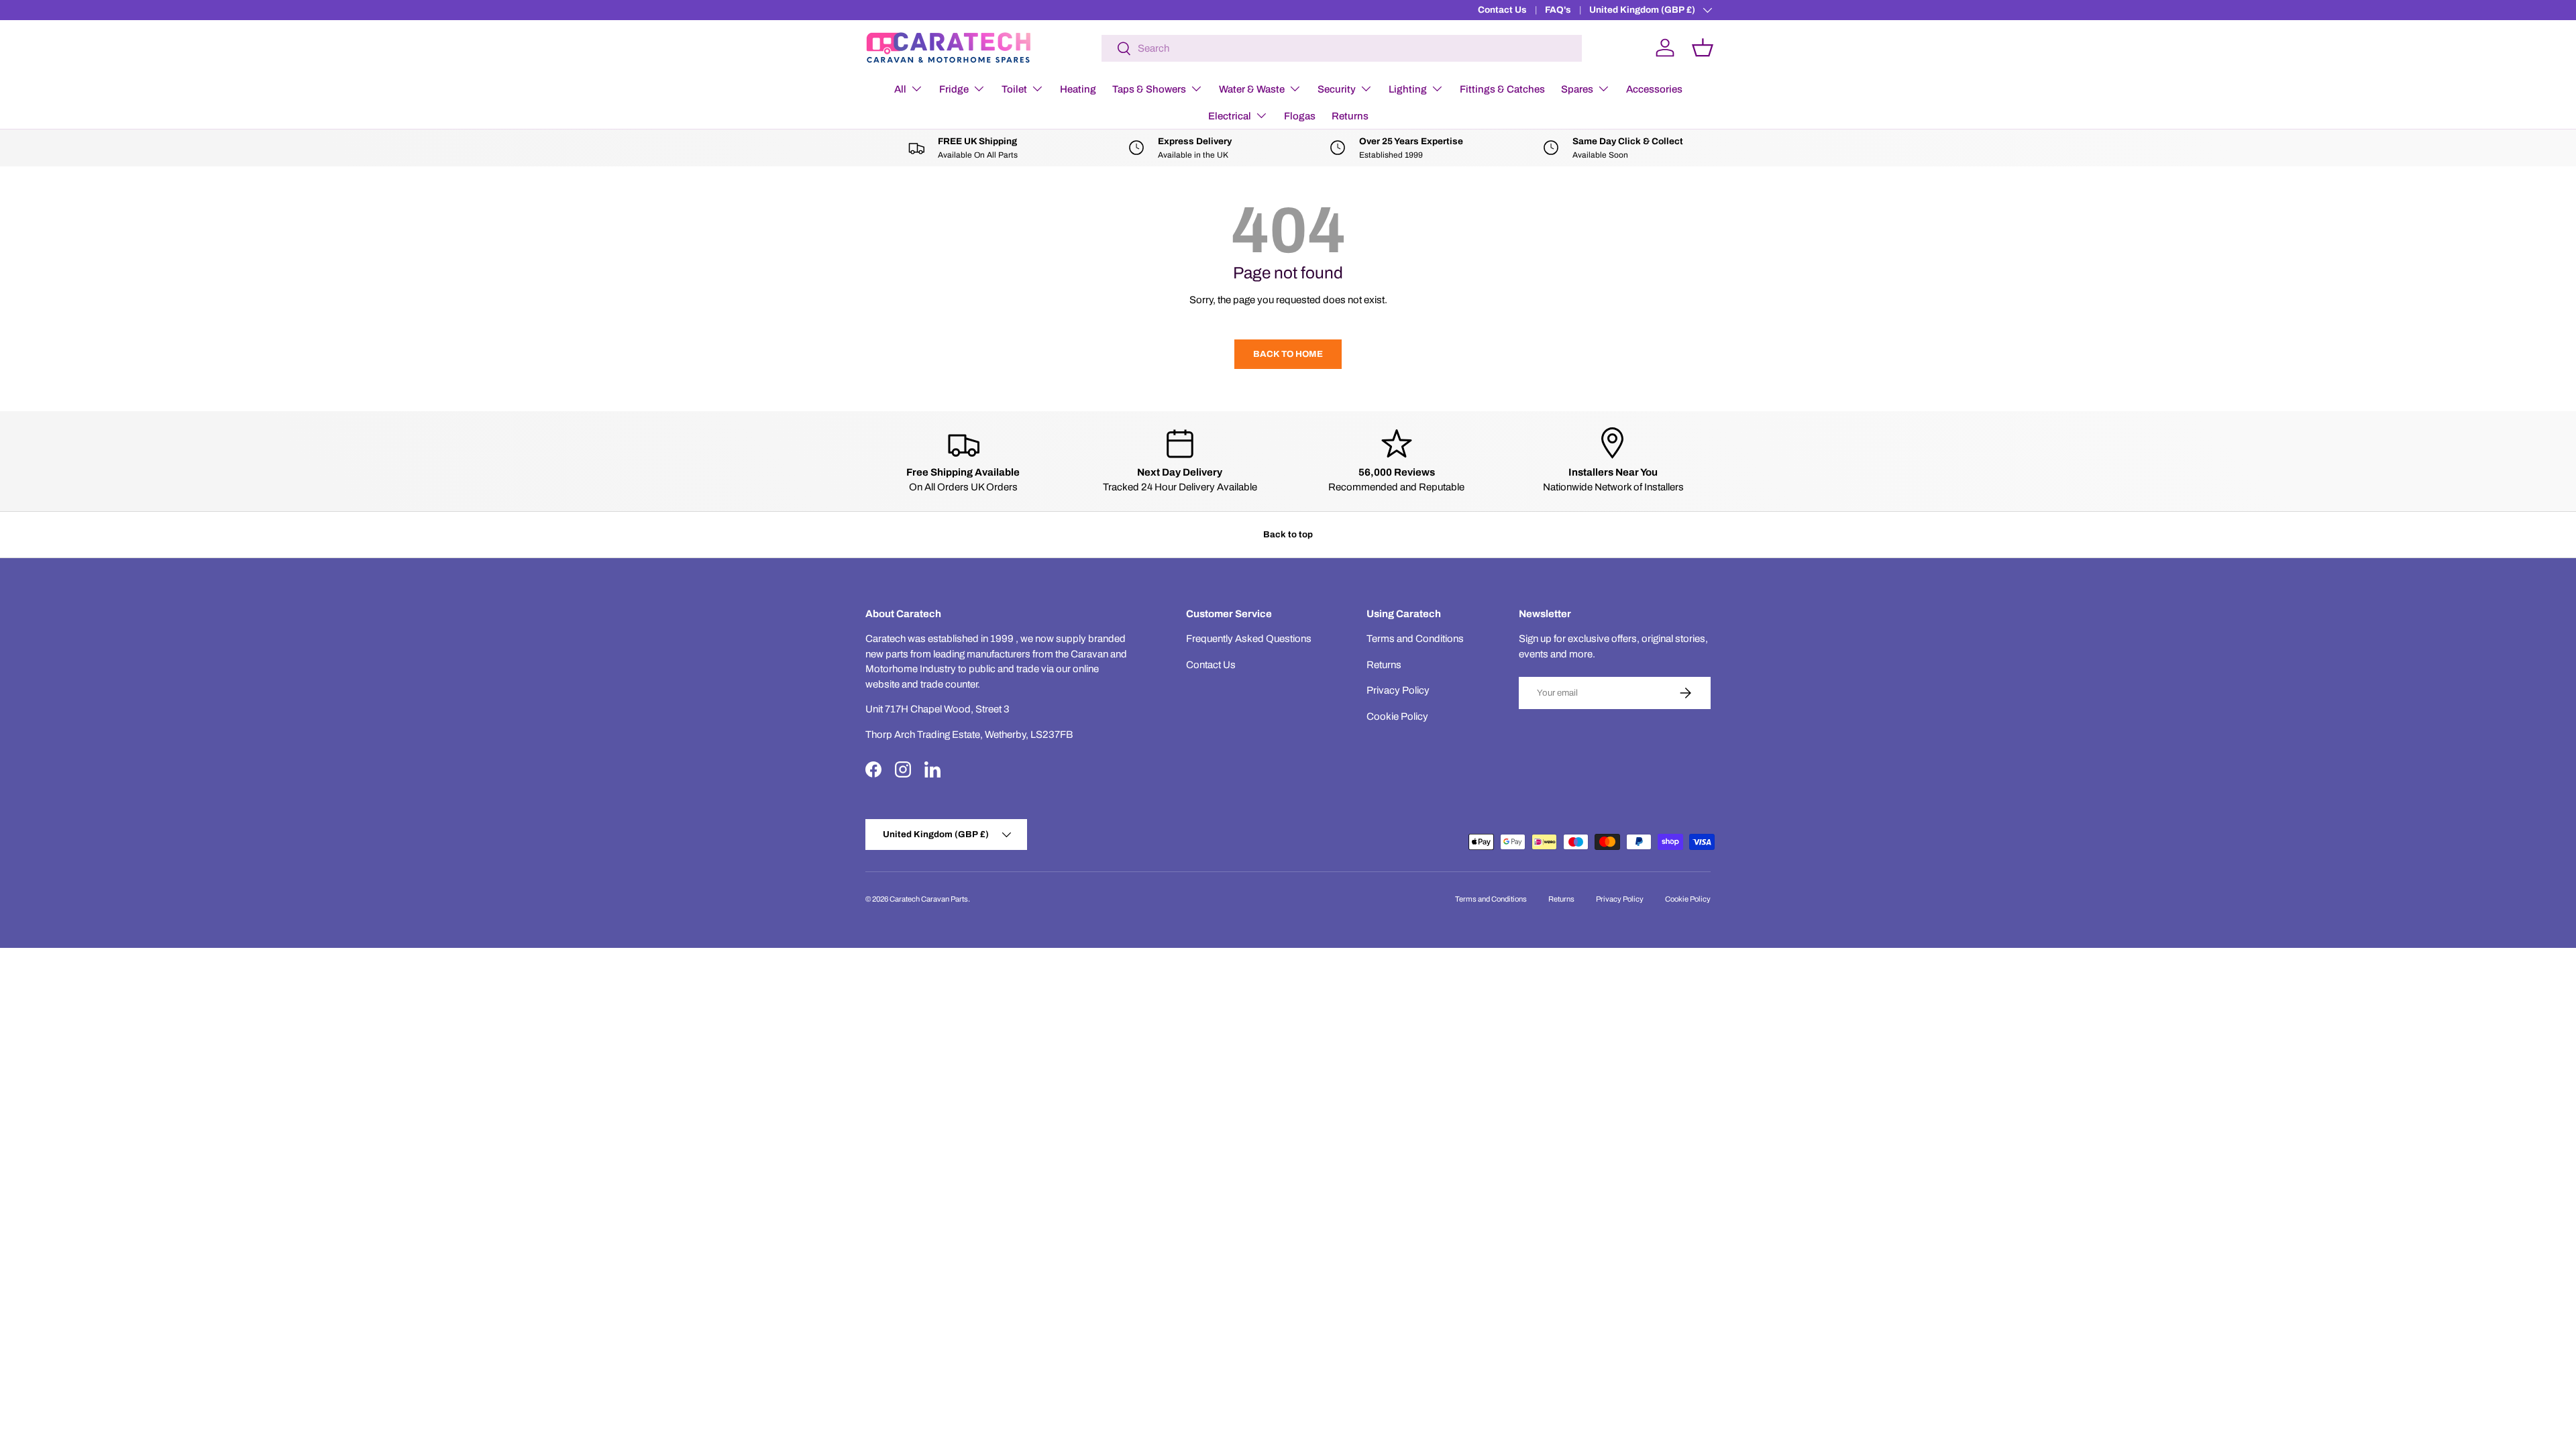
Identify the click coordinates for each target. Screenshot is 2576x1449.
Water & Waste (1252, 89)
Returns (1350, 116)
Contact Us (1502, 10)
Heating (1078, 89)
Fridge (954, 89)
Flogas (1300, 116)
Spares (1577, 89)
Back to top (1288, 534)
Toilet (1014, 89)
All (900, 89)
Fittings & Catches (1502, 89)
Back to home (1288, 354)
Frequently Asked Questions (1249, 639)
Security (1337, 89)
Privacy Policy (1398, 690)
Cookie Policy (1397, 716)
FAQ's (1558, 10)
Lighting (1408, 89)
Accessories (1654, 89)
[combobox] (1342, 48)
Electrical (1230, 116)
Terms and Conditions (1415, 639)
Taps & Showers (1149, 89)
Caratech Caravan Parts (929, 899)
